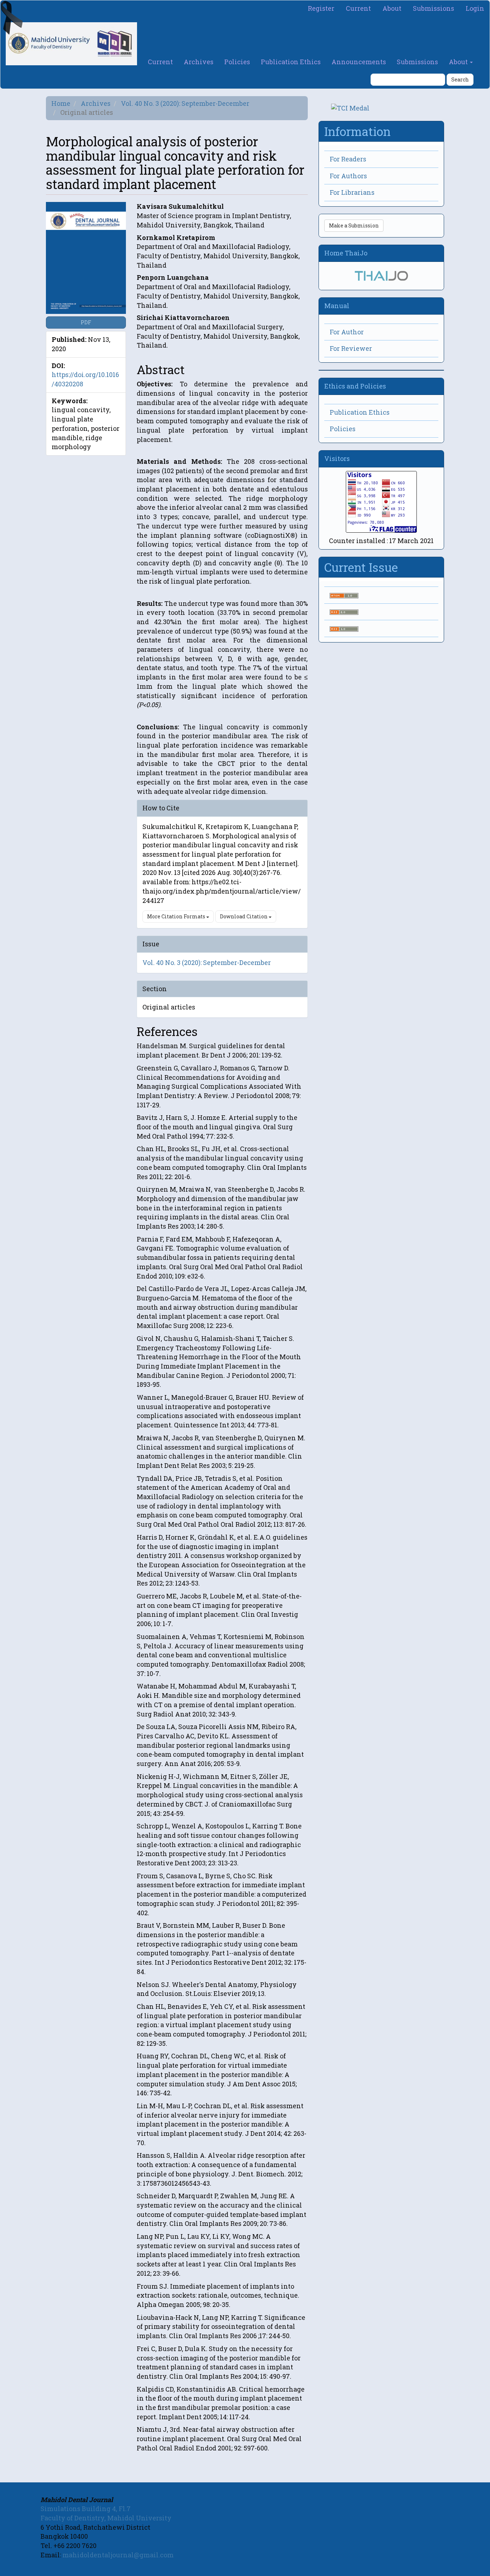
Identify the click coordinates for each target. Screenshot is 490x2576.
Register (321, 8)
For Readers (348, 159)
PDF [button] (86, 322)
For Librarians (352, 192)
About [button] (459, 62)
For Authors (348, 176)
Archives (199, 62)
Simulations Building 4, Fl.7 (86, 2509)
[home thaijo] (381, 275)
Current (358, 8)
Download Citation (244, 916)
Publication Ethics (291, 62)
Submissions (434, 8)
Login (475, 8)
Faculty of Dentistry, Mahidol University (106, 2518)
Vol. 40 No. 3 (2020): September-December (185, 103)
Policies (237, 62)
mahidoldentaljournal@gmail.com (118, 2555)
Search (460, 79)
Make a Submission (354, 225)
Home (61, 103)
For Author (347, 332)
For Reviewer (351, 348)
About (392, 8)
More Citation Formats (177, 916)
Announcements (359, 62)
